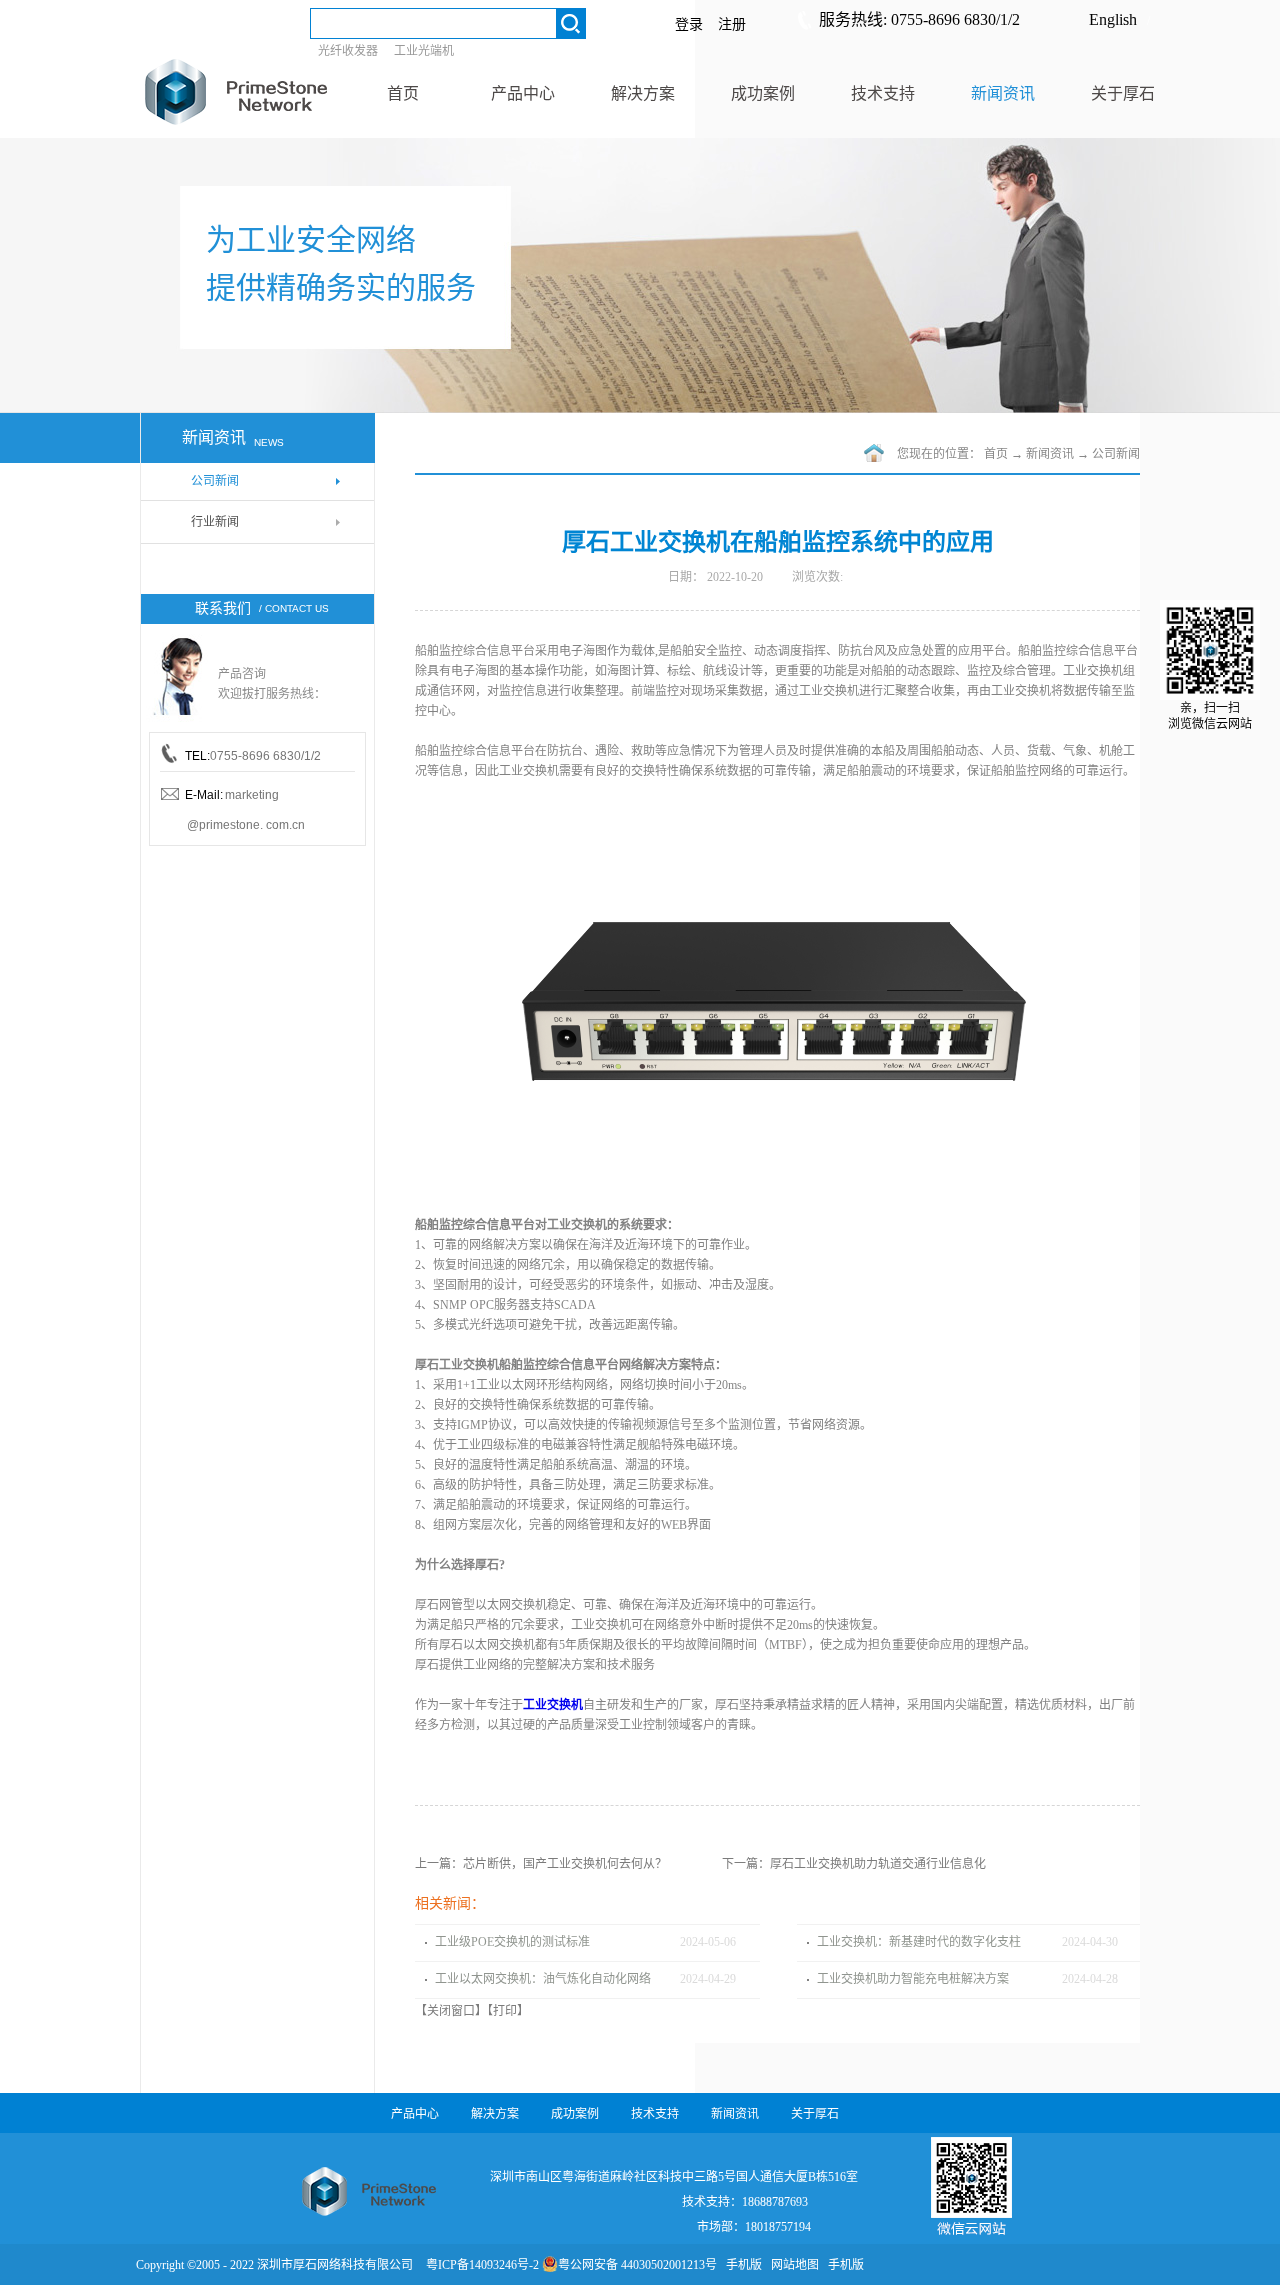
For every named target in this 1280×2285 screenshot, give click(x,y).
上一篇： (541, 1864)
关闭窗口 (451, 2011)
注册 (732, 24)
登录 (689, 24)
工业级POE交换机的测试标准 (512, 1942)
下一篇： (854, 1864)
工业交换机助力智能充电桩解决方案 (913, 1979)
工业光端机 (424, 51)
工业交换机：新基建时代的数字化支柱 (919, 1942)
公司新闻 (1116, 454)
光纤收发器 (348, 51)
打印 (505, 2011)
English (1113, 19)
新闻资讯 (1050, 454)
